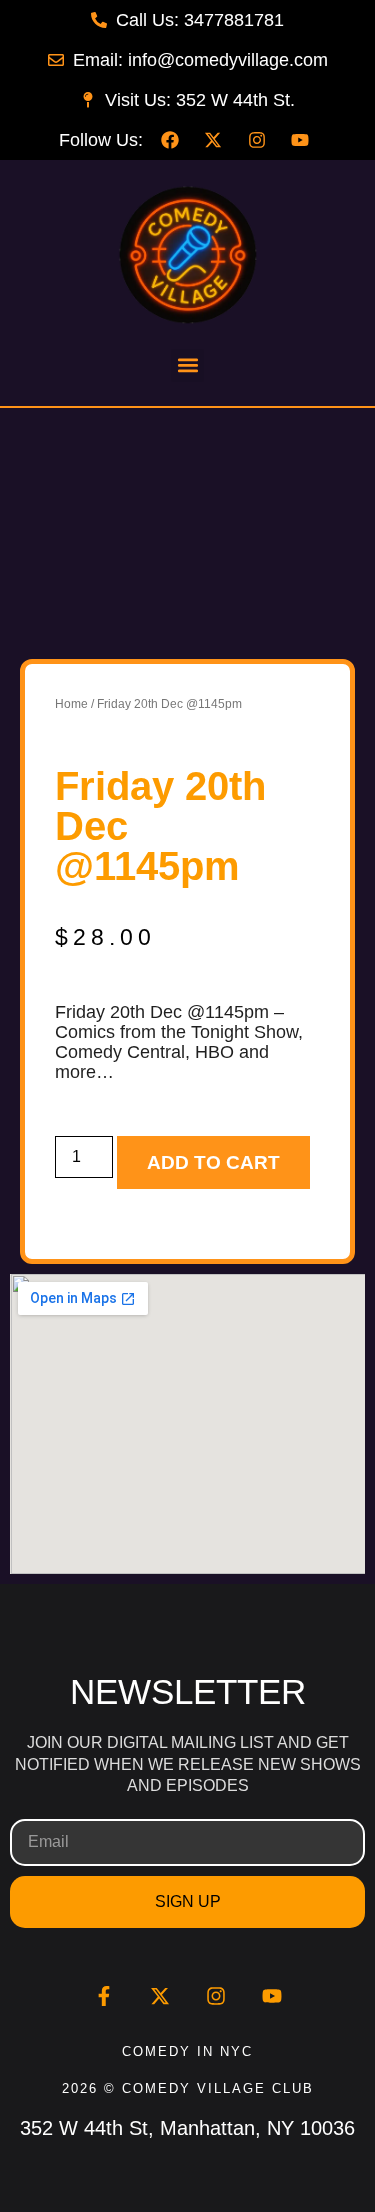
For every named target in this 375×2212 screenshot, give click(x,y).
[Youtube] (272, 1996)
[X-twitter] (160, 1996)
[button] (187, 365)
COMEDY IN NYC (187, 2051)
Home (71, 704)
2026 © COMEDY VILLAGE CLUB (188, 2088)
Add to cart (213, 1162)
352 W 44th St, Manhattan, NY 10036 (187, 2128)
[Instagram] (216, 1996)
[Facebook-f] (104, 1996)
